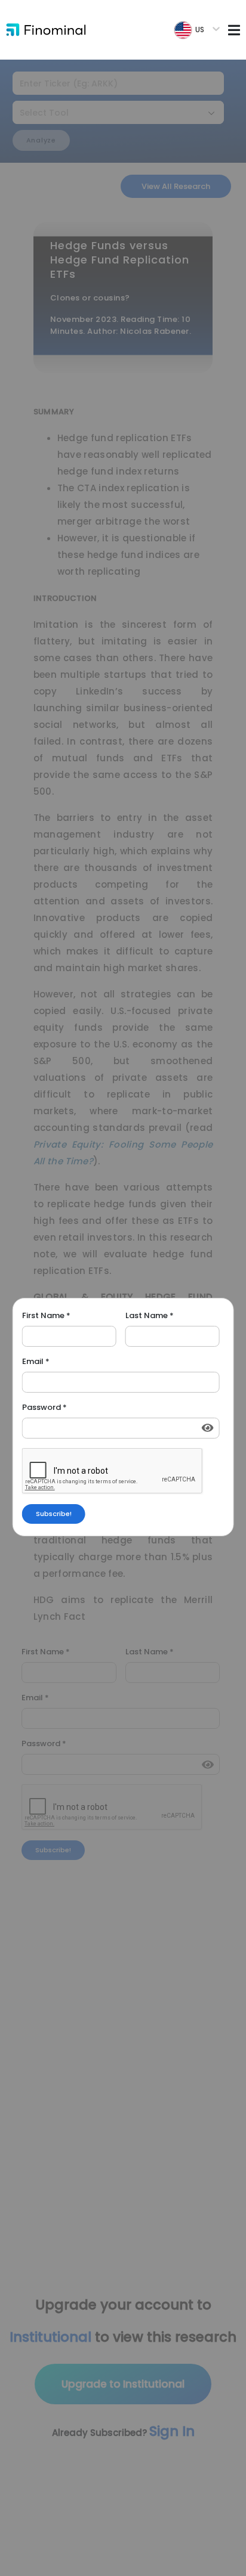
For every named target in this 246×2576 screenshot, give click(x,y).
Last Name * (150, 1316)
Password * (44, 1408)
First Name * (46, 1316)
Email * (36, 1362)
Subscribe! (54, 1514)
